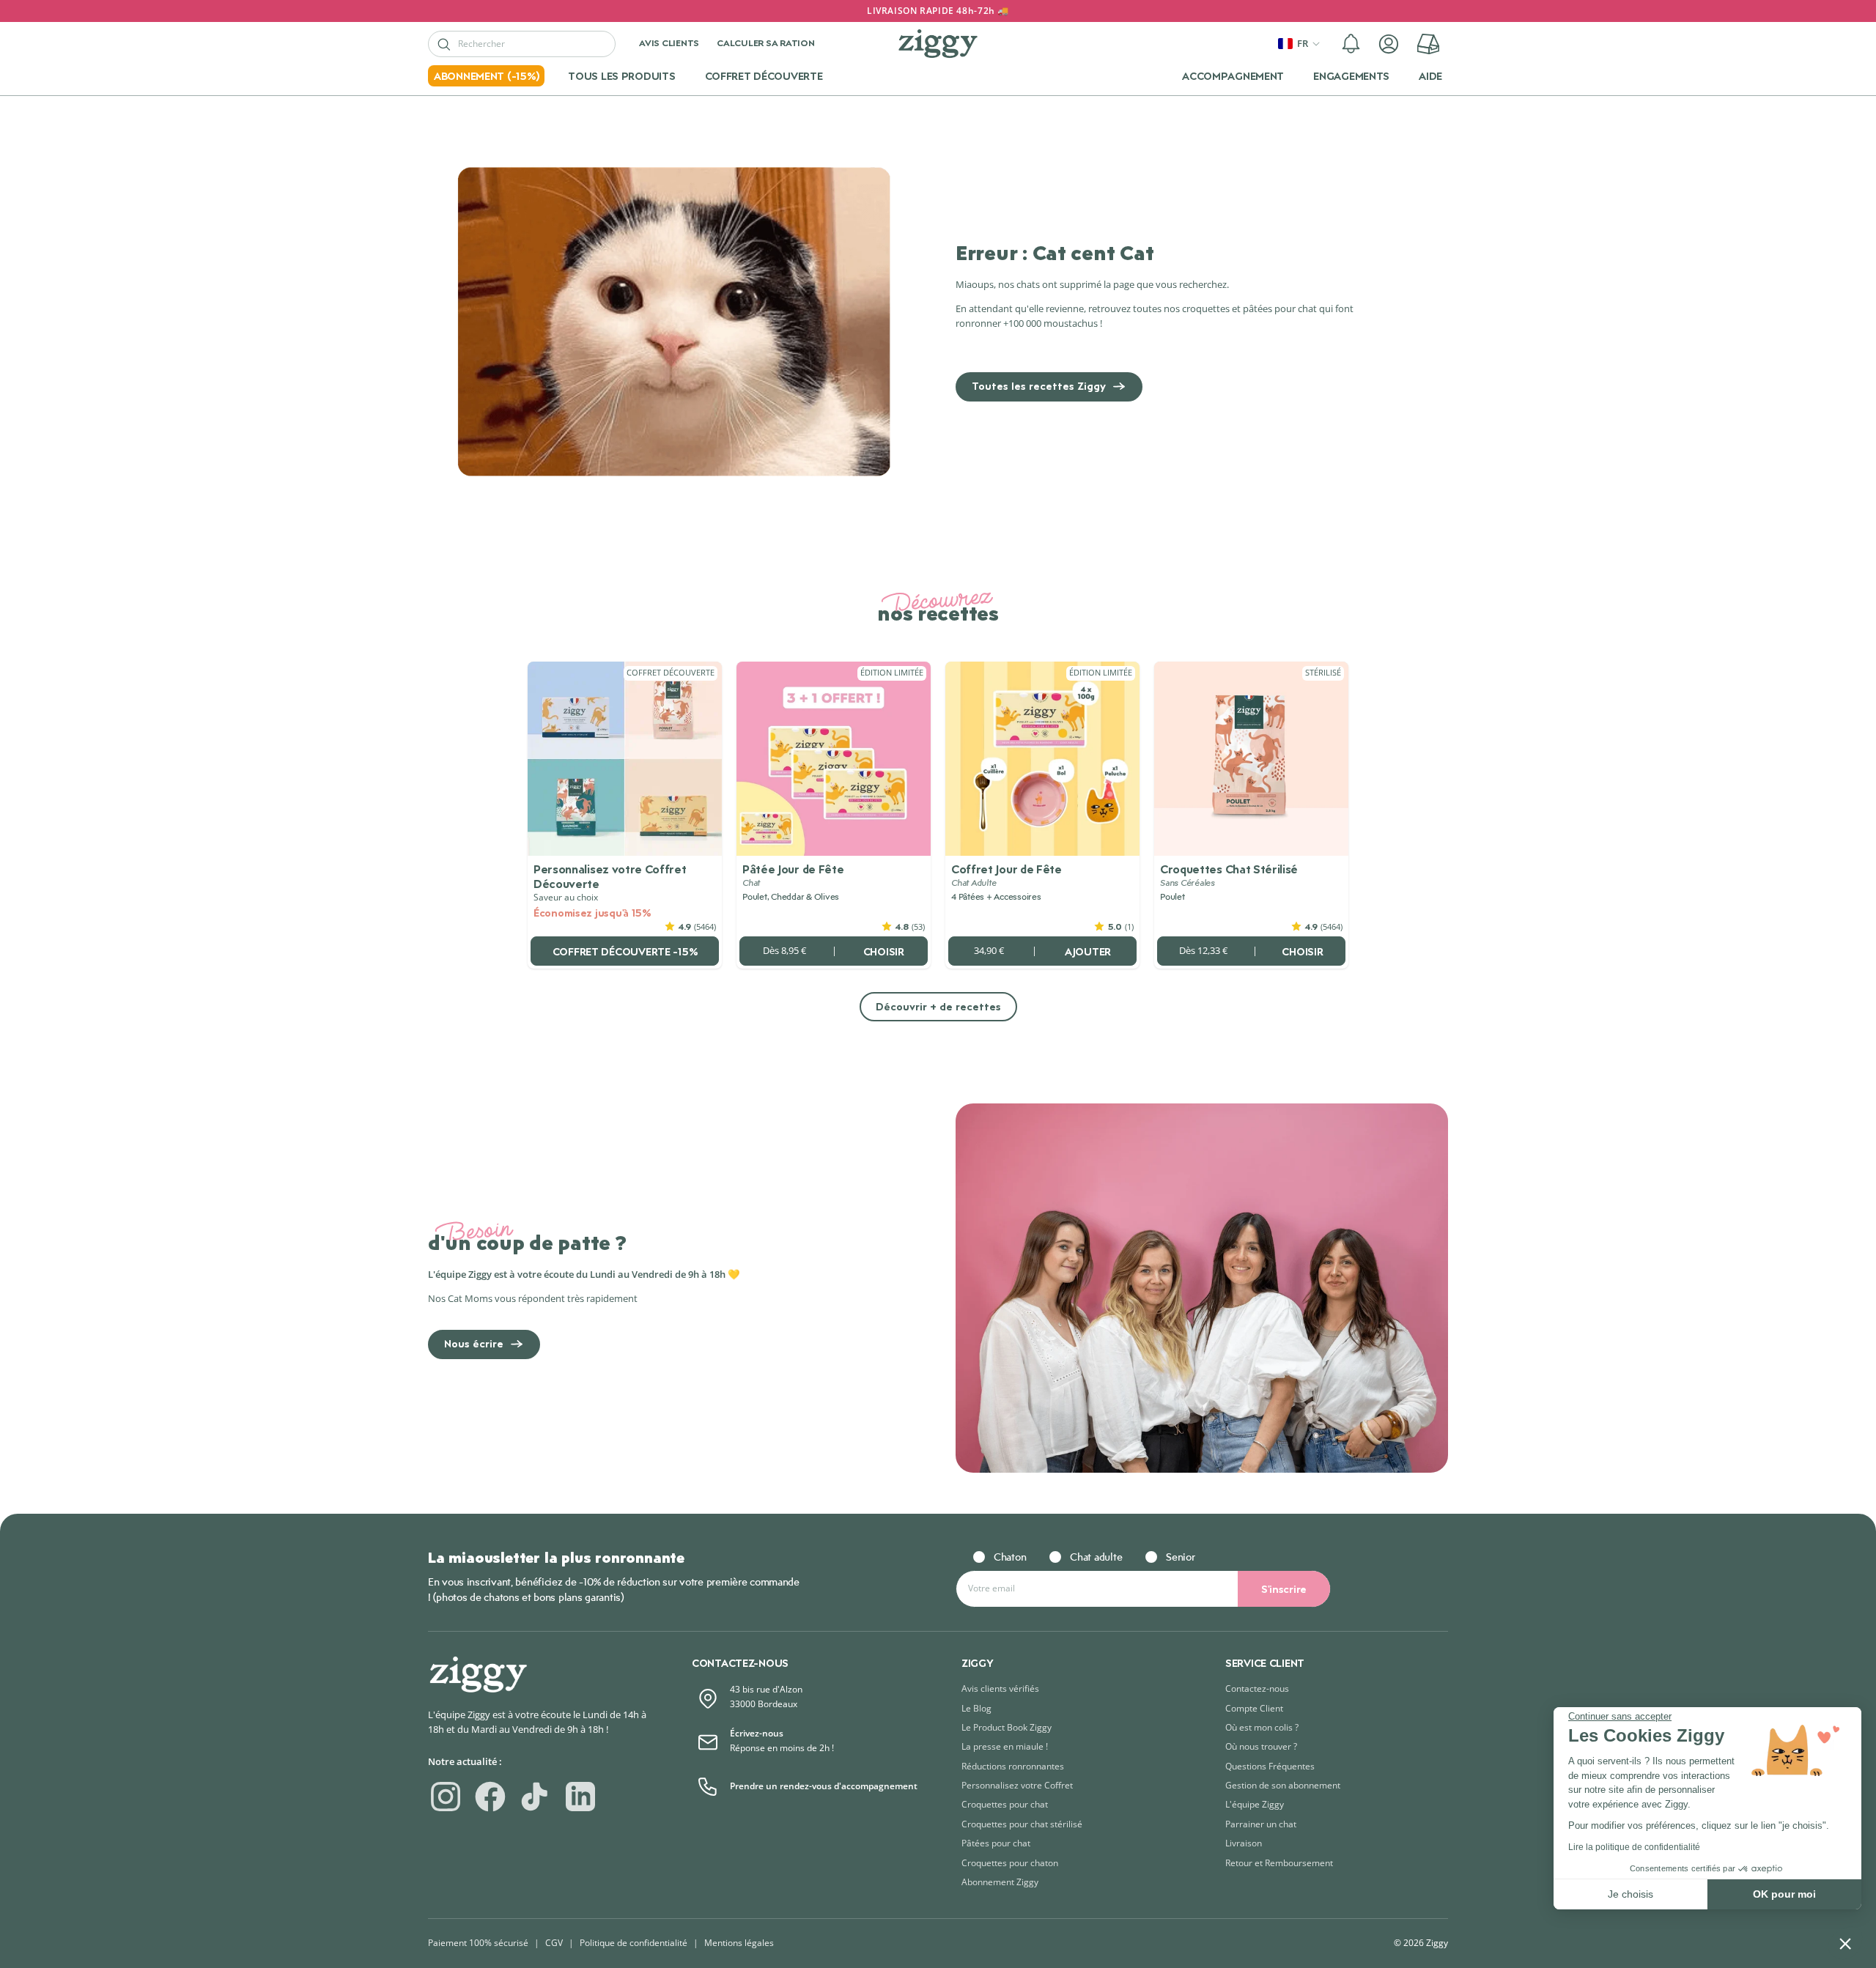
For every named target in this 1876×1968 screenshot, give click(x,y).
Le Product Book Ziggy (1007, 1727)
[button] (1351, 44)
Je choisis (1631, 1894)
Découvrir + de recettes (938, 1006)
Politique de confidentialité (634, 1943)
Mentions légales (739, 1943)
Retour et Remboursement (1279, 1863)
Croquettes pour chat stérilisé (1022, 1824)
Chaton (1010, 1557)
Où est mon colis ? (1262, 1727)
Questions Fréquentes (1270, 1766)
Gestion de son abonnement (1283, 1785)
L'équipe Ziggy (1255, 1804)
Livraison (1244, 1843)
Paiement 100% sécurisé (478, 1943)
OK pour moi (1784, 1894)
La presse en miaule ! (1005, 1746)
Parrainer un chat (1261, 1824)
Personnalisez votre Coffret (1017, 1785)
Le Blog (976, 1708)
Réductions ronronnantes (1013, 1766)
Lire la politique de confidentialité (1634, 1847)
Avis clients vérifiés (1000, 1688)
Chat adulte (1096, 1557)
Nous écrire (474, 1343)
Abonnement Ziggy (1000, 1882)
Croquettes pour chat (1005, 1804)
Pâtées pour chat (996, 1843)
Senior (1180, 1557)
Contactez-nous (1257, 1688)
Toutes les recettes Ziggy (1039, 386)
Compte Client (1254, 1708)
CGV (554, 1943)
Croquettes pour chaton (1010, 1863)
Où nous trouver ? (1261, 1746)
